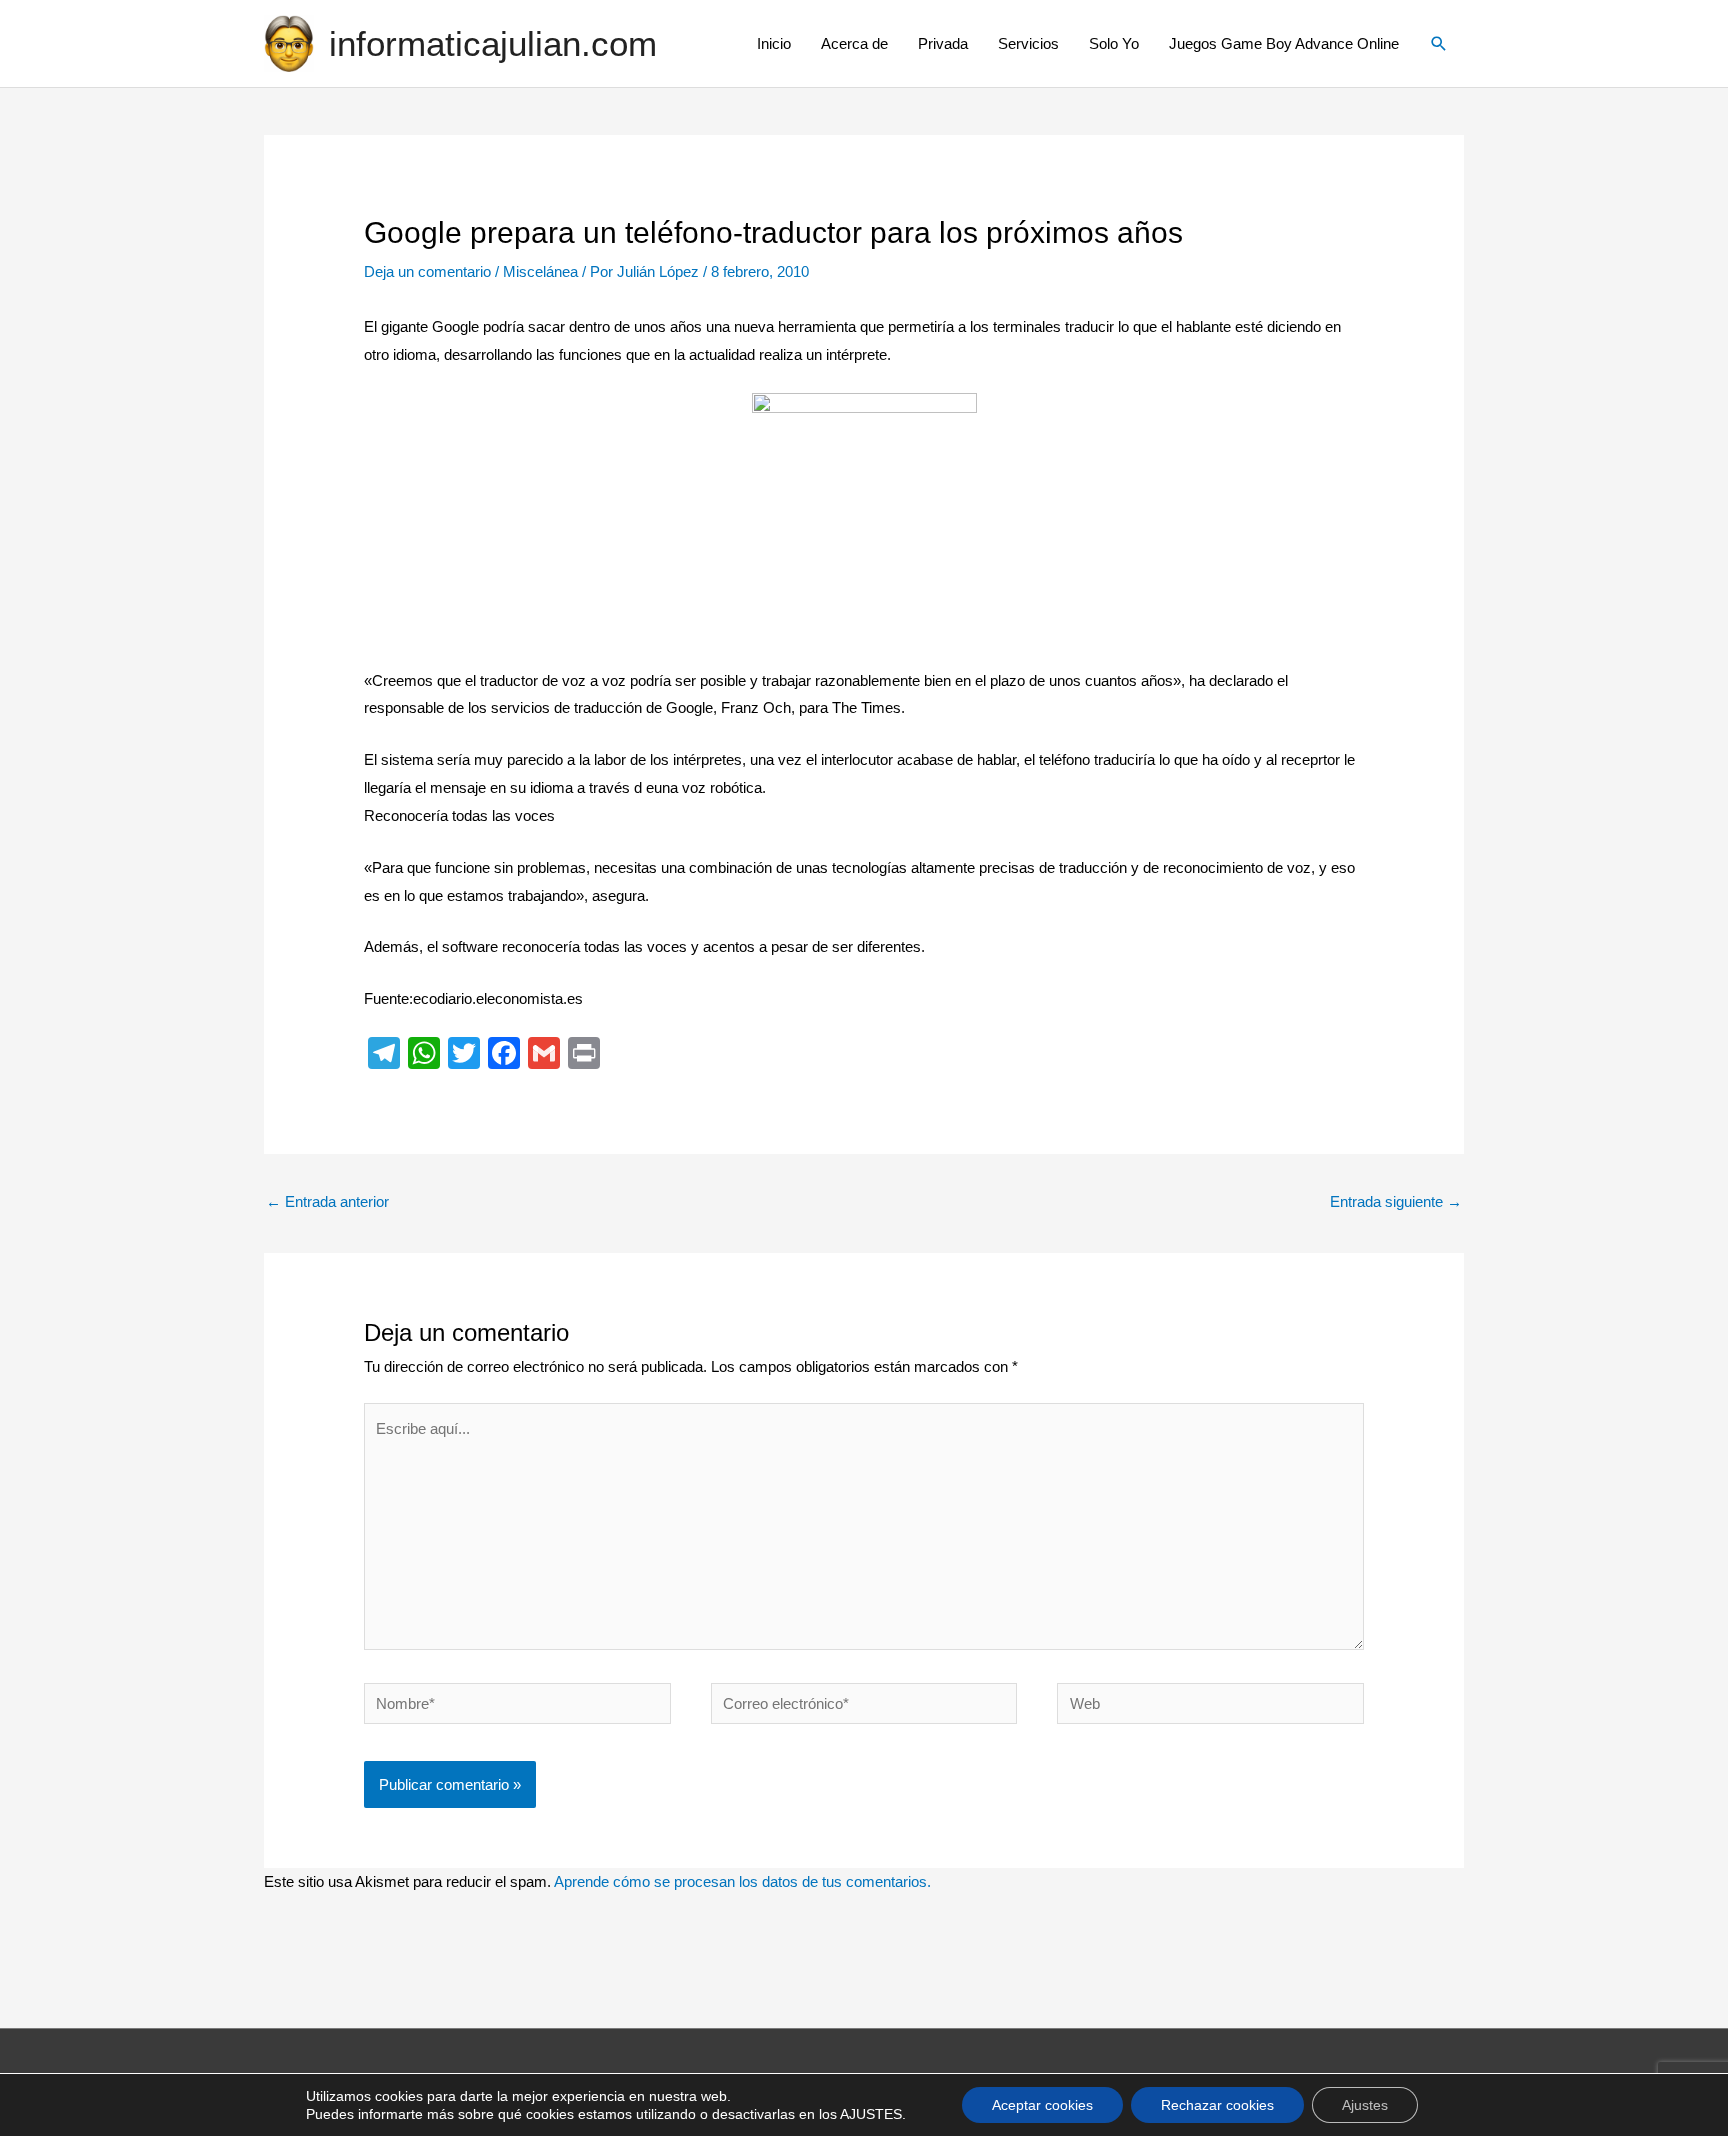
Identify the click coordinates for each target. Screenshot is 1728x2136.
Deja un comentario (427, 271)
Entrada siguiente (1396, 1201)
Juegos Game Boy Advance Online (1284, 43)
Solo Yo (1114, 43)
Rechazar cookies (1217, 2105)
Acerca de (854, 43)
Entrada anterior (327, 1201)
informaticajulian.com (493, 43)
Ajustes (1365, 2105)
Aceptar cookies (1042, 2105)
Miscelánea (540, 271)
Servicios (1028, 43)
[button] (1439, 43)
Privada (943, 43)
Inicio (774, 43)
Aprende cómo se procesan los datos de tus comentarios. (742, 1881)
